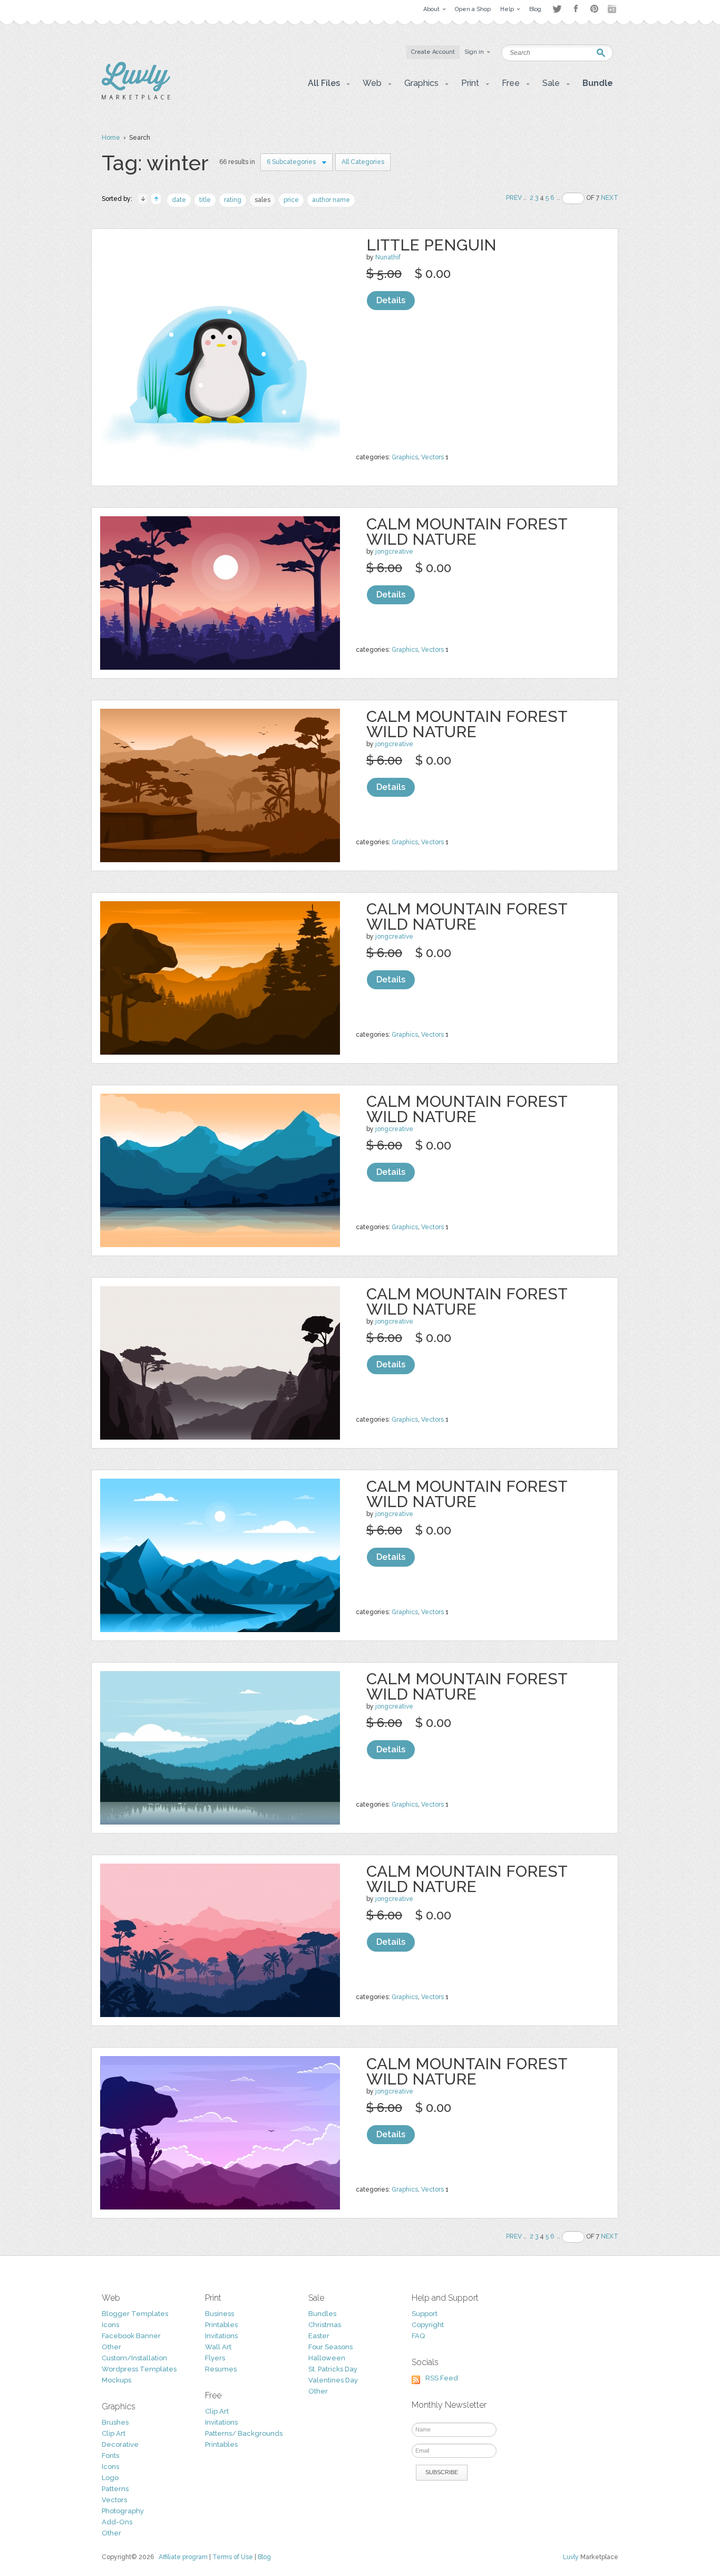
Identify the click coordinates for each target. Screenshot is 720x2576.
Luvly (571, 2557)
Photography (123, 2511)
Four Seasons (330, 2347)
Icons (110, 2325)
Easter (319, 2336)
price (291, 200)
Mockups (116, 2380)
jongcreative (394, 552)
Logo (110, 2478)
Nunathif (388, 257)
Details (391, 300)
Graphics (405, 457)
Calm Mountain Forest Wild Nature (467, 532)
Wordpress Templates (139, 2369)
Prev (514, 198)
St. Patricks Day (333, 2369)
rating (233, 200)
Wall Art (218, 2347)
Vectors (432, 457)
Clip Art (114, 2433)
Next (610, 198)
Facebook (576, 9)
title (205, 200)
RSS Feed (442, 2378)
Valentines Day (333, 2380)
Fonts (110, 2456)
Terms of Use (233, 2557)
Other (111, 2347)
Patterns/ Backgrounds (244, 2433)
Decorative (120, 2444)
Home (111, 138)
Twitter (557, 9)
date (179, 200)
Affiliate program (183, 2557)
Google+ (613, 9)
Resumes (221, 2369)
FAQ (418, 2336)
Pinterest (594, 9)
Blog (264, 2557)
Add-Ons (117, 2522)
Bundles (322, 2314)
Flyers (215, 2358)
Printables (221, 2325)
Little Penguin (431, 245)
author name (331, 200)
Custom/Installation (134, 2358)
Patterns (115, 2489)
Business (220, 2314)
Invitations (221, 2336)
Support (425, 2314)
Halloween (327, 2358)
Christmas (325, 2325)
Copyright (428, 2325)
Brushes (115, 2422)
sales (262, 200)
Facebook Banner (131, 2336)
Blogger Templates (135, 2314)
